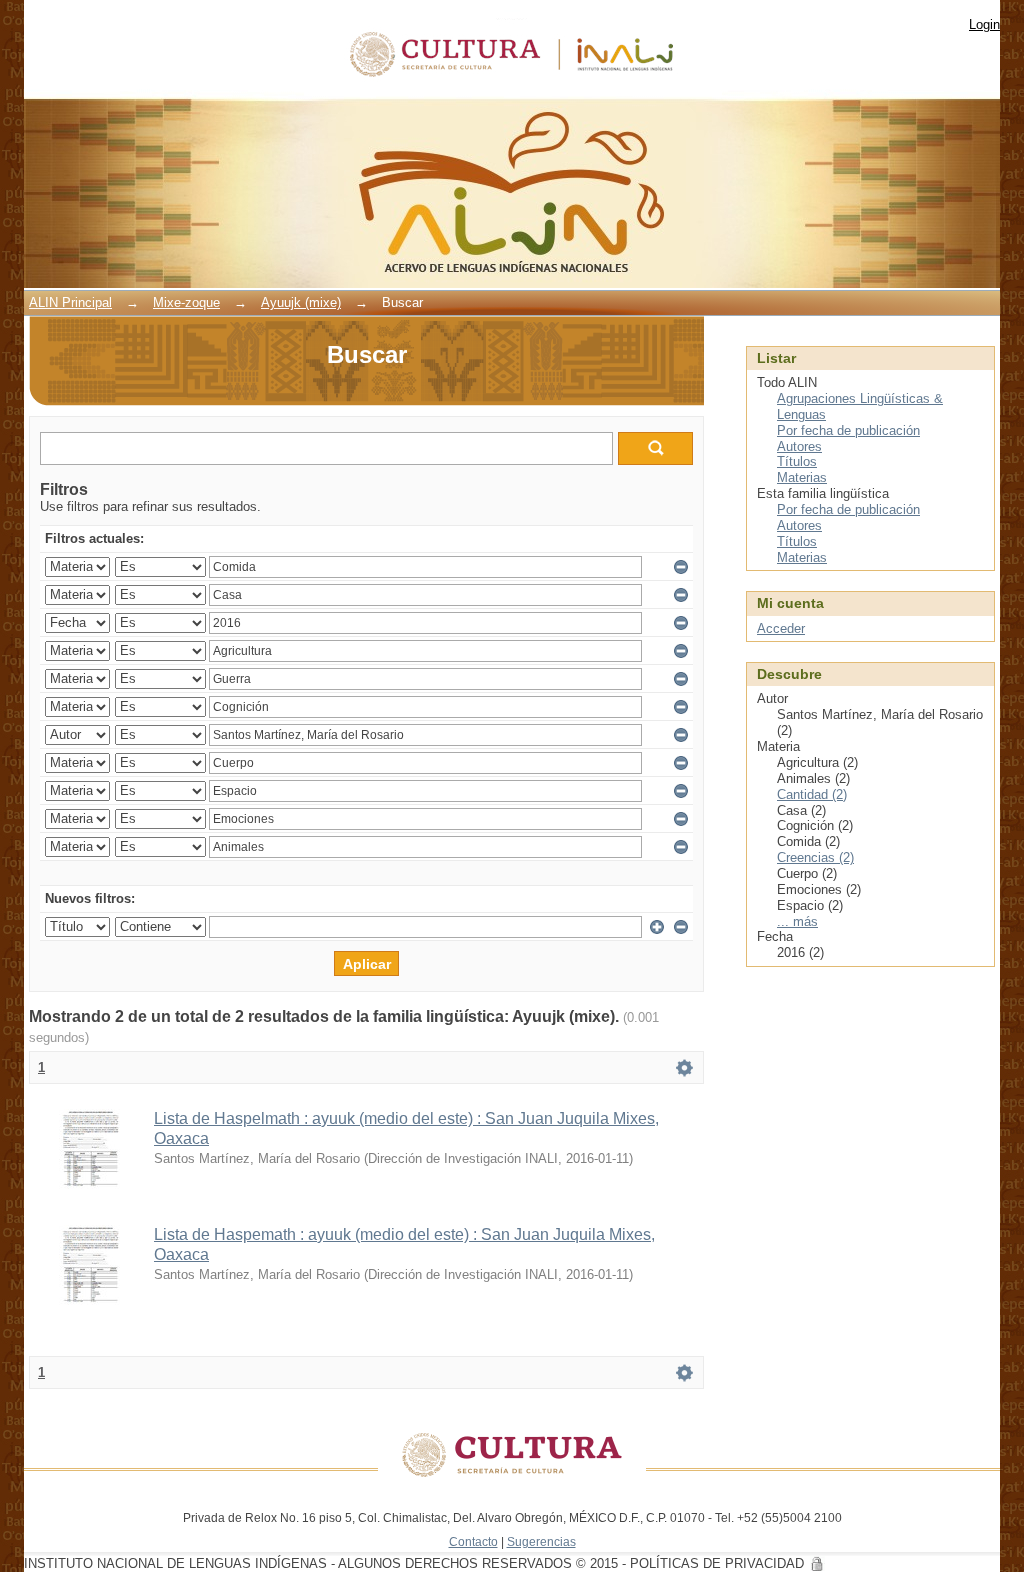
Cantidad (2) (812, 794)
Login (984, 24)
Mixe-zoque (186, 302)
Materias (802, 477)
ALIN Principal (70, 302)
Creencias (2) (815, 857)
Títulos (797, 461)
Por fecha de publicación (848, 430)
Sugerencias (541, 1541)
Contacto (473, 1541)
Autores (799, 446)
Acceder (781, 628)
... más (797, 921)
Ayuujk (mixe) (301, 302)
